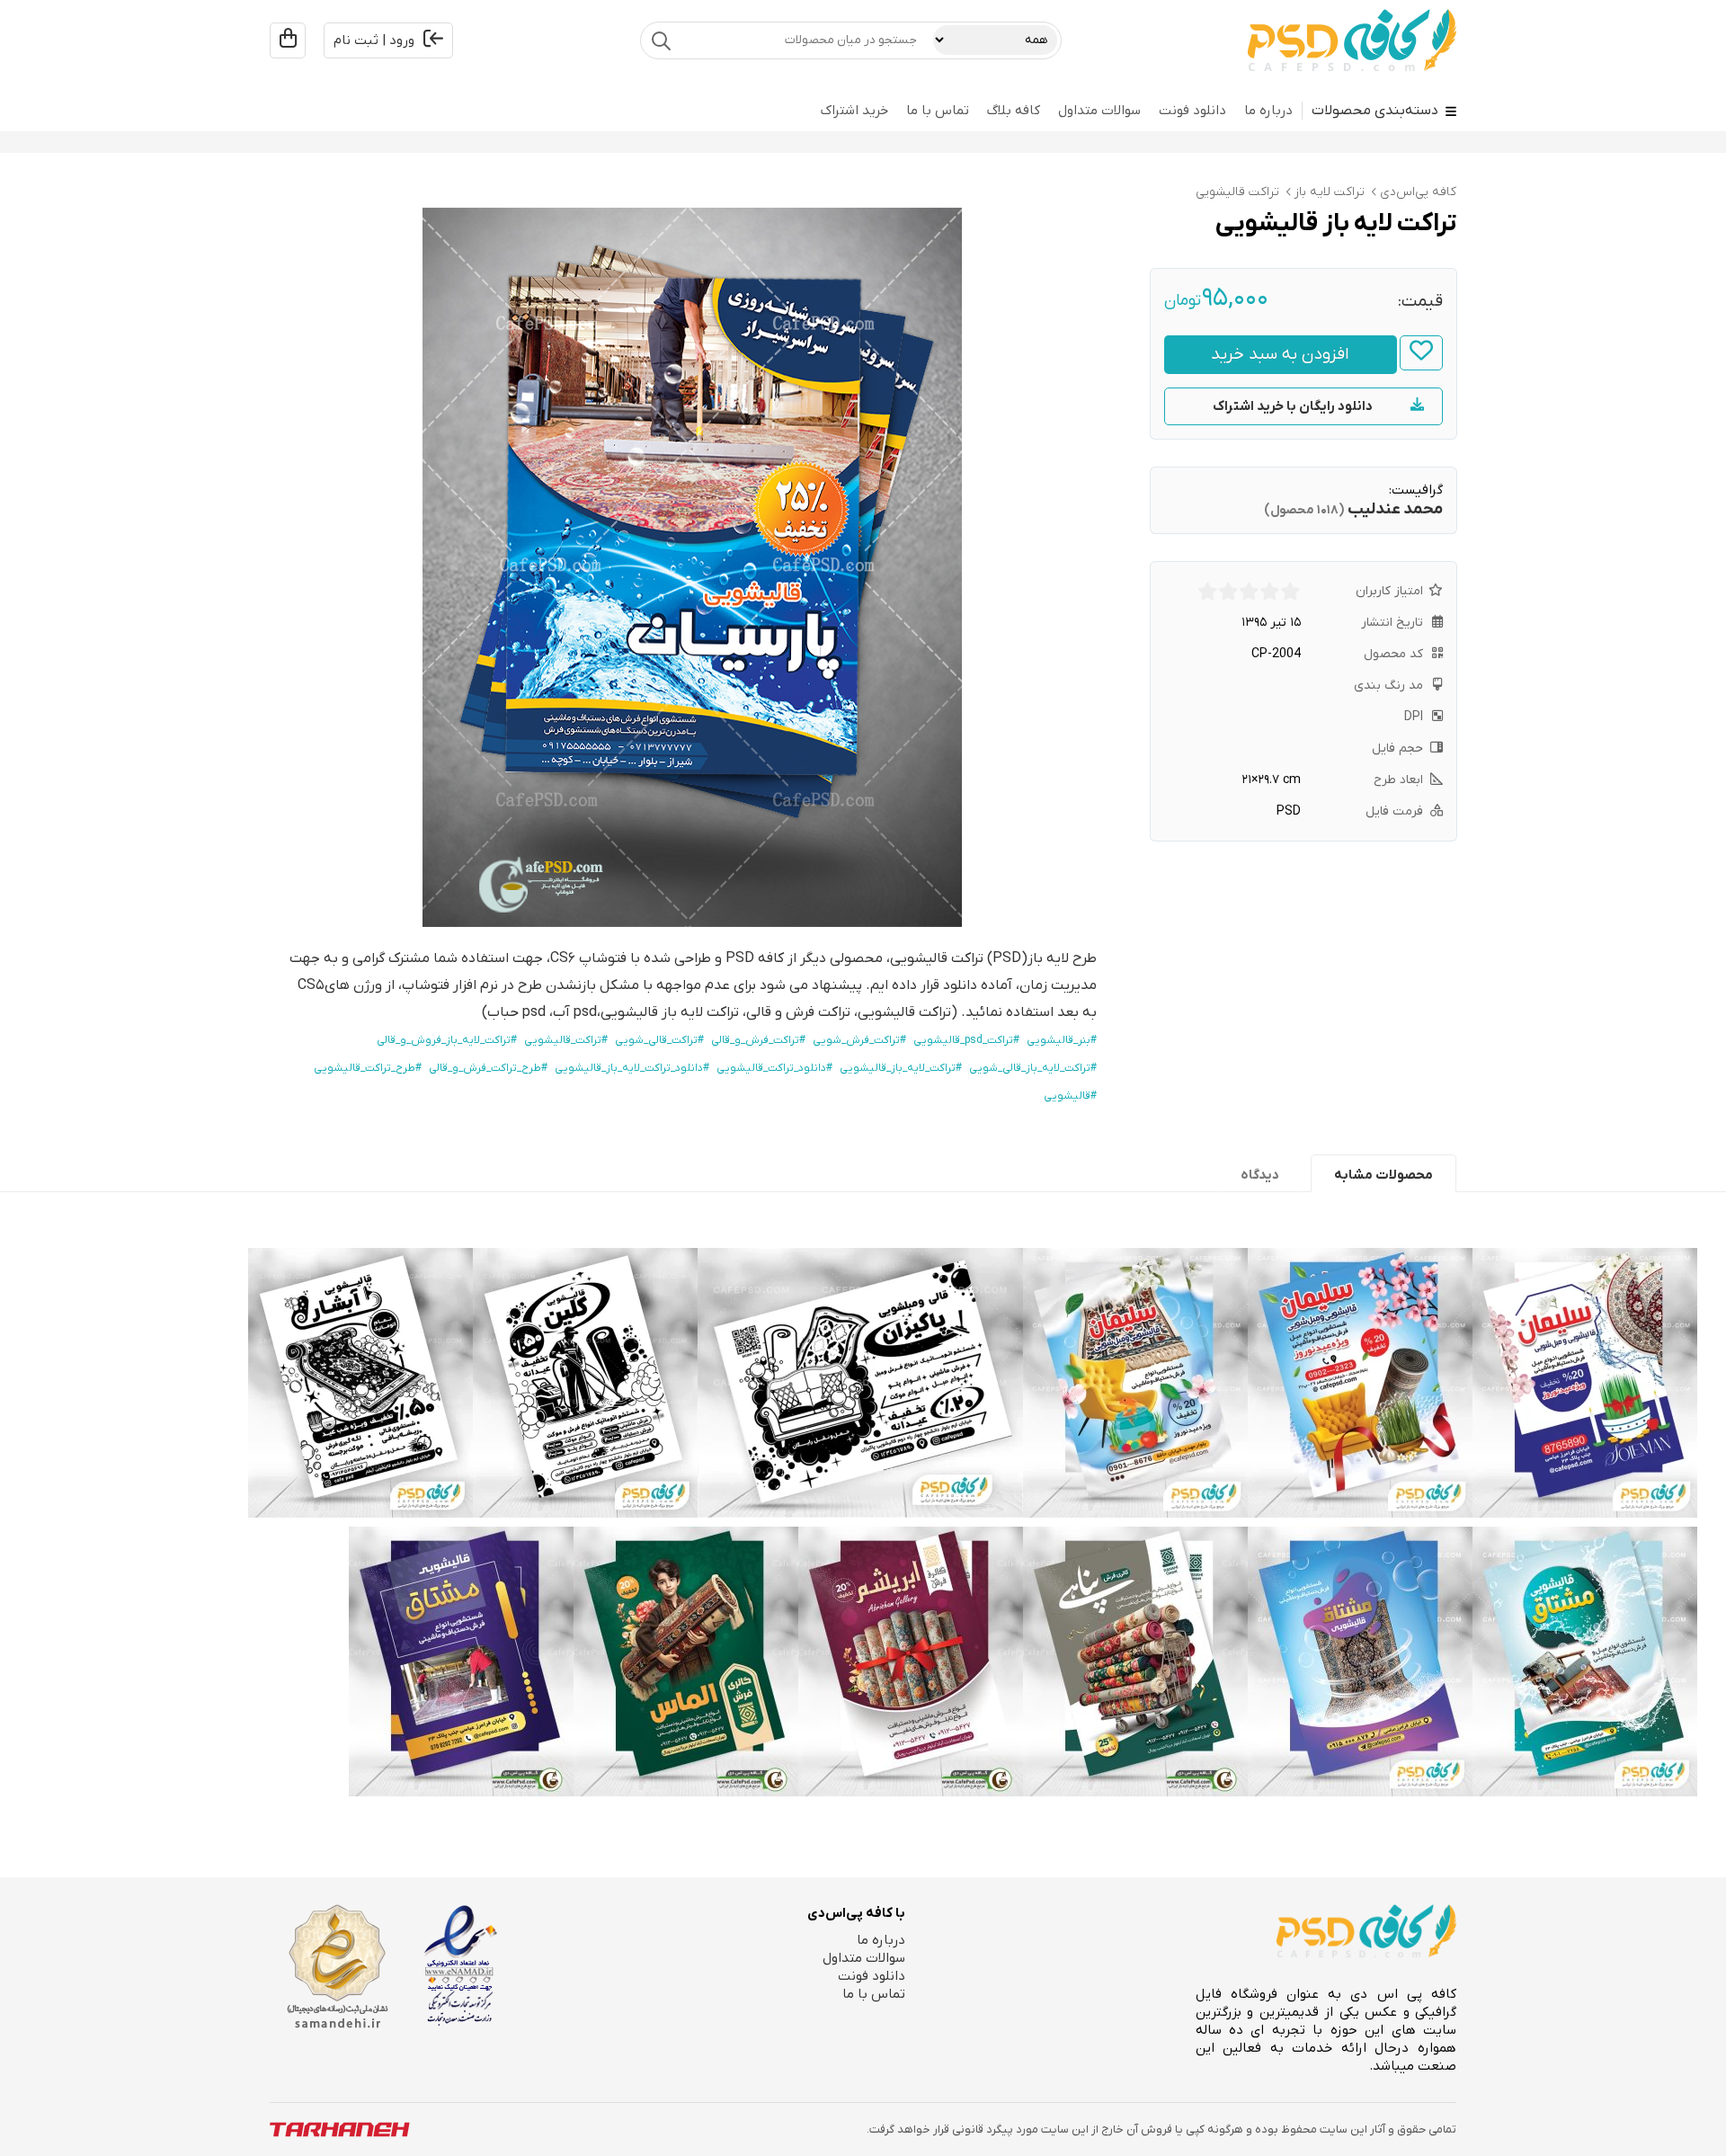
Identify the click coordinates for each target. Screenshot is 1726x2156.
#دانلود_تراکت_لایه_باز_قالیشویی (632, 1068)
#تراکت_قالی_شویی (659, 1040)
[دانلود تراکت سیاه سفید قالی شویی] (860, 1383)
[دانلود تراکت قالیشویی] (1360, 1662)
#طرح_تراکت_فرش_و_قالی (488, 1068)
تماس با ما (938, 111)
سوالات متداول (1099, 111)
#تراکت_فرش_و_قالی (758, 1040)
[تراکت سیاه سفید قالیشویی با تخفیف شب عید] (360, 1383)
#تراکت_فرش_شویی (859, 1040)
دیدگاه (1260, 1175)
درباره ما (1268, 111)
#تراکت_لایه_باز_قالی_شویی (1033, 1068)
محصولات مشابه (1383, 1175)
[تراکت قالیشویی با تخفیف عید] (1135, 1383)
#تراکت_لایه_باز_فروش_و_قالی (447, 1040)
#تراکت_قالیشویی (566, 1040)
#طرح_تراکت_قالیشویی (368, 1068)
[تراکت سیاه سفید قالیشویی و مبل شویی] (585, 1383)
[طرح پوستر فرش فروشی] (911, 1662)
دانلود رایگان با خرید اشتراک (1293, 406)
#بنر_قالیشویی (1062, 1040)
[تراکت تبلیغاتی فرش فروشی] (686, 1662)
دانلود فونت (1192, 111)
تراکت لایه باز (1330, 192)
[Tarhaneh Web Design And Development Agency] (340, 2129)
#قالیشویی (1070, 1096)
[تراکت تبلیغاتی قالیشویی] (1585, 1662)
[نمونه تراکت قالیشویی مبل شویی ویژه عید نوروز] (1585, 1383)
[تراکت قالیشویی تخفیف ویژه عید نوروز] (1360, 1383)
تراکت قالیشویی (1237, 192)
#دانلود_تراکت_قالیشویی (774, 1068)
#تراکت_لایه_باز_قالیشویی (901, 1068)
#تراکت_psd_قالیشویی (966, 1040)
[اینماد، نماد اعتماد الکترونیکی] (461, 1965)
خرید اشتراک (854, 111)
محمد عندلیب (1395, 509)
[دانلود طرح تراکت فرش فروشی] (1135, 1662)
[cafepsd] (1352, 40)
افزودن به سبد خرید (1280, 355)
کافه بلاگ (1014, 111)
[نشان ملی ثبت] (337, 1967)
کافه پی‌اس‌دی (1418, 192)
